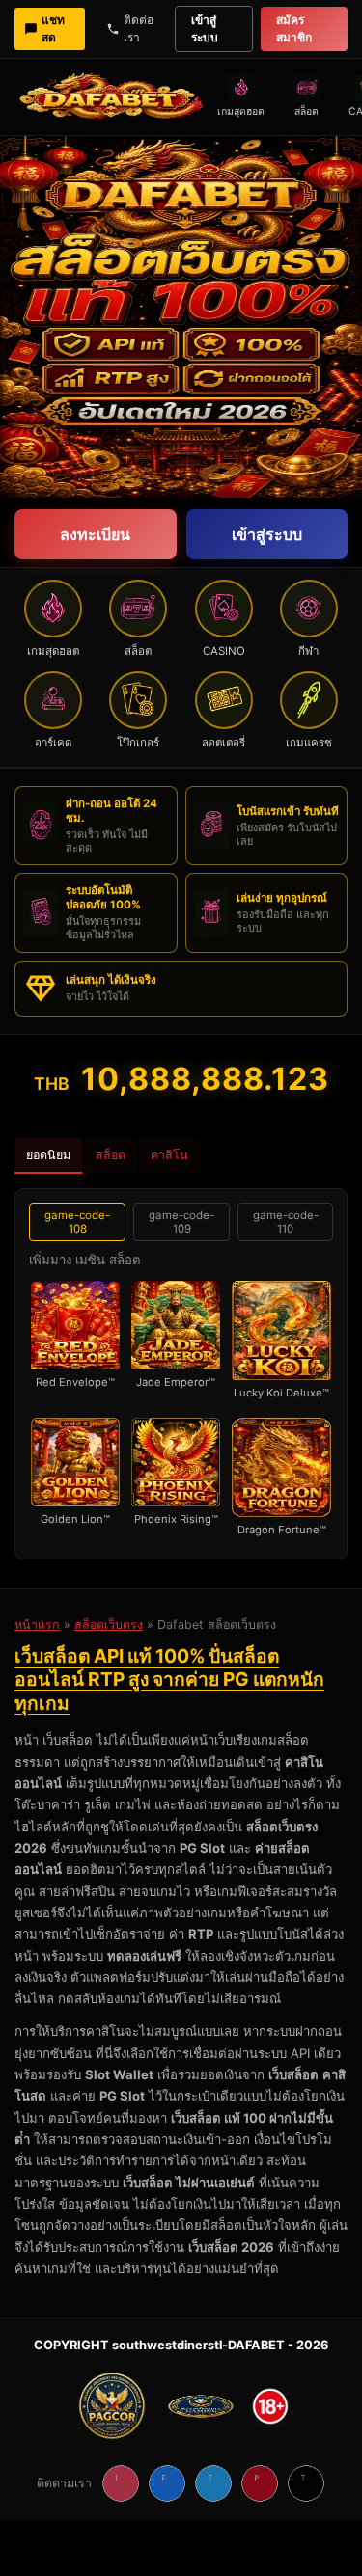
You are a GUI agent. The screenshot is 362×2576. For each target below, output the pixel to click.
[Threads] (306, 2483)
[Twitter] (213, 2483)
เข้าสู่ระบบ (205, 28)
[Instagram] (121, 2483)
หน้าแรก (37, 1625)
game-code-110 (286, 1222)
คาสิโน (169, 1155)
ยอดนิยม (48, 1155)
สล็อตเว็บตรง (109, 1625)
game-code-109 (181, 1222)
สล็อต (111, 1155)
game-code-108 (77, 1222)
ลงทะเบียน (95, 534)
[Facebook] (167, 2483)
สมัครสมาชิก (294, 28)
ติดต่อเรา (139, 28)
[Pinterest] (260, 2483)
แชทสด (53, 28)
